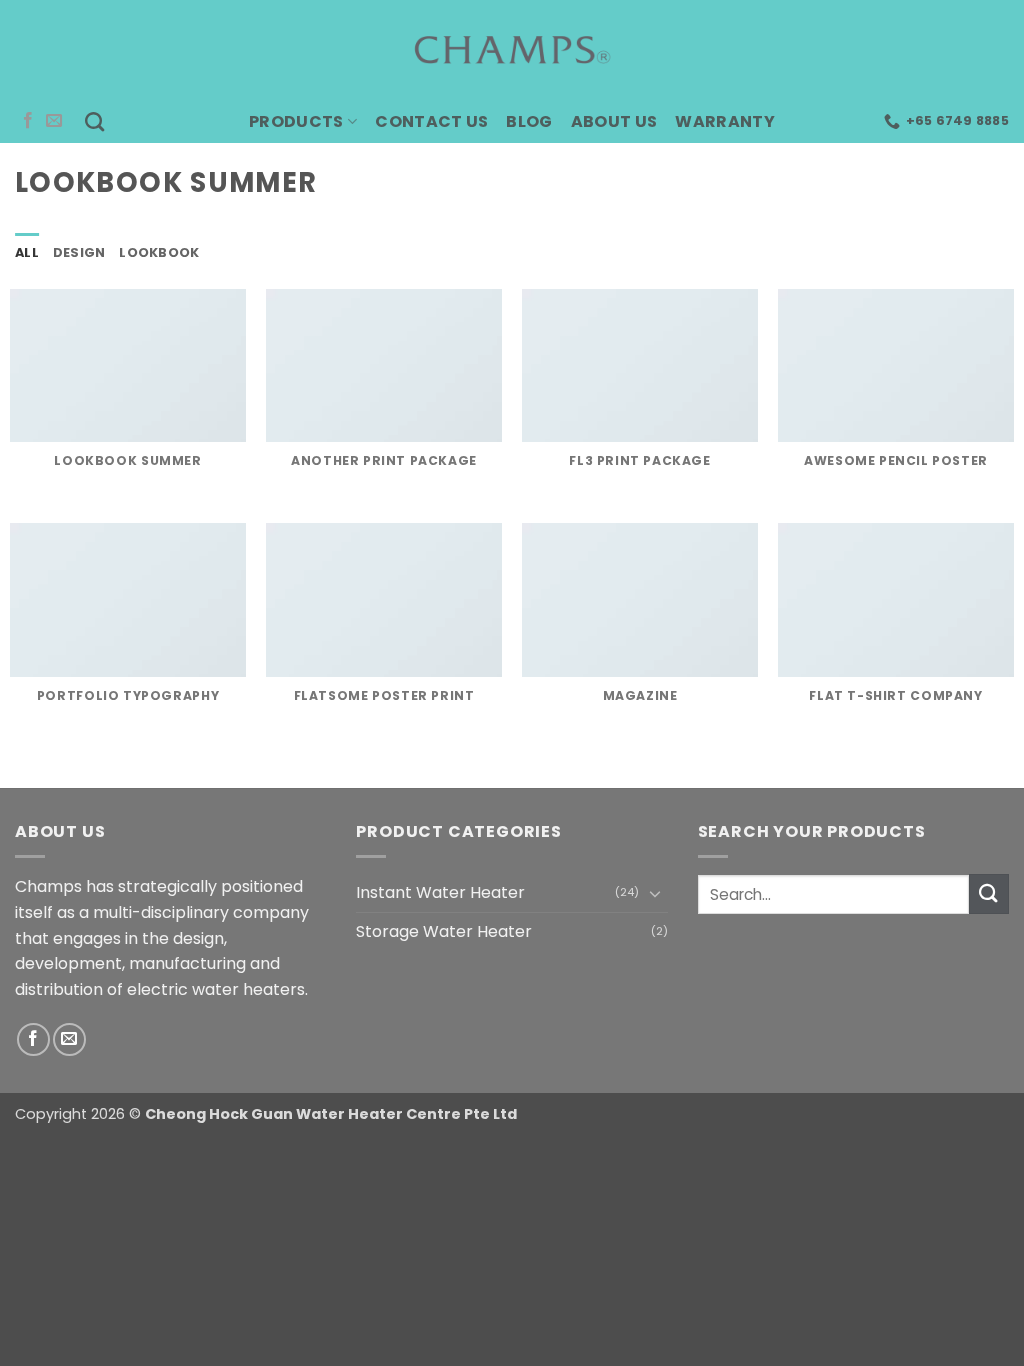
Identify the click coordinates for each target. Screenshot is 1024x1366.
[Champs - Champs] (512, 50)
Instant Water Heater (440, 892)
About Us (614, 121)
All (27, 252)
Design (79, 252)
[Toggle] (656, 893)
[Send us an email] (54, 121)
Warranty (725, 121)
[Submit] (989, 893)
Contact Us (431, 121)
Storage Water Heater (444, 931)
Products (296, 121)
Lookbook (159, 252)
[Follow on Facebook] (28, 121)
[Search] (94, 121)
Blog (529, 121)
